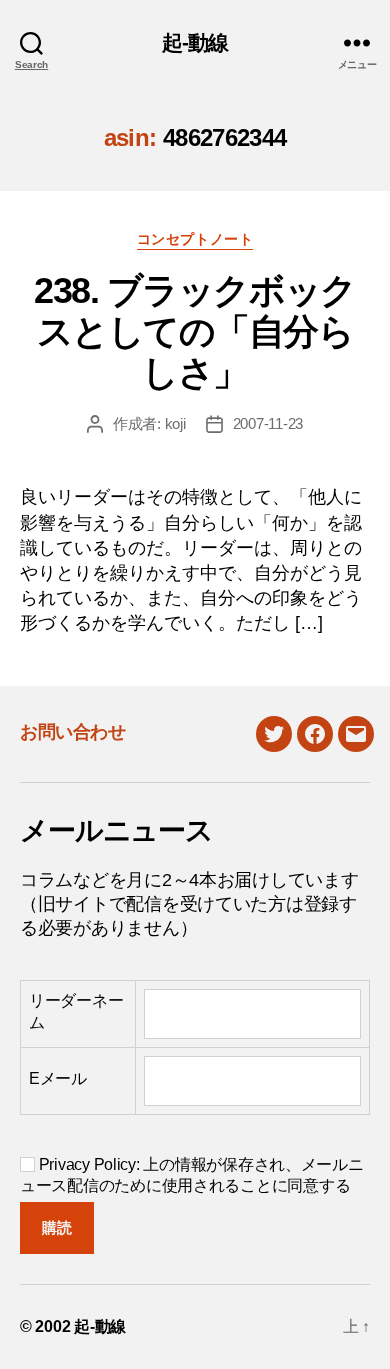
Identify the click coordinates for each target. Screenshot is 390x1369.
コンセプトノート (195, 239)
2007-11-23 (268, 423)
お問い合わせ (72, 732)
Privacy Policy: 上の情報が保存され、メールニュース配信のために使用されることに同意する (192, 1175)
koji (175, 423)
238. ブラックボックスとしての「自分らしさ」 (194, 331)
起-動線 (195, 42)
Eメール (58, 1078)
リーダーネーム (76, 1011)
